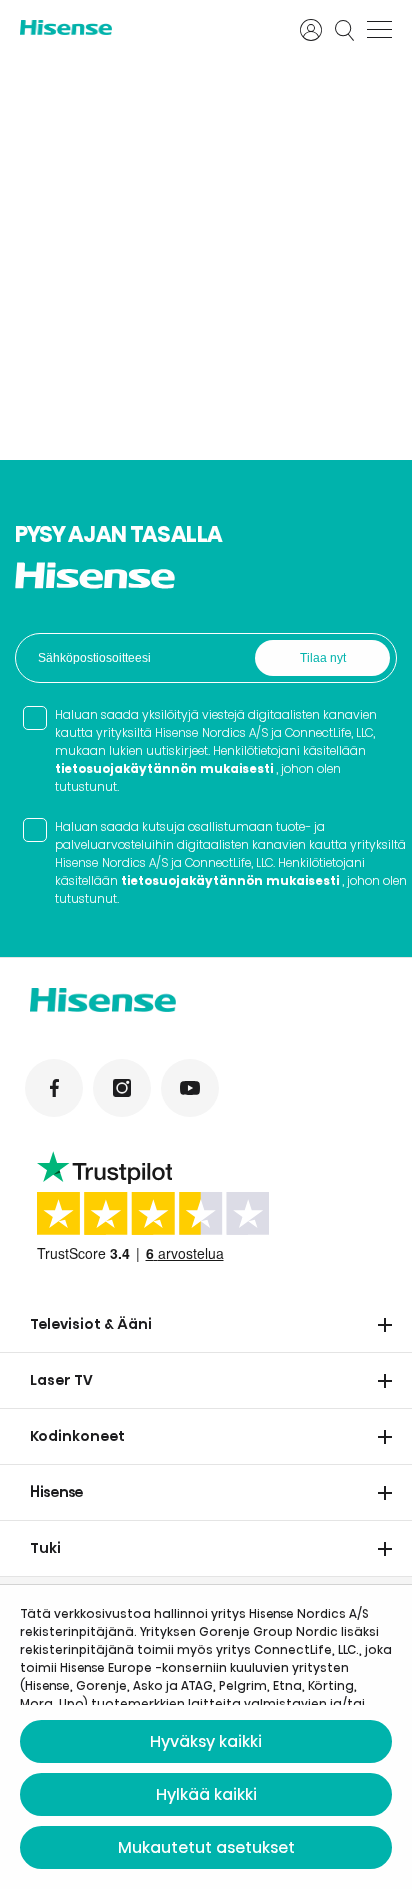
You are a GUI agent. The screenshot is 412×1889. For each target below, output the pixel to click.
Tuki (45, 1548)
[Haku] (345, 30)
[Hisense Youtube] (190, 1088)
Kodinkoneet (77, 1436)
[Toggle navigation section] (385, 1325)
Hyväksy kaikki (206, 1741)
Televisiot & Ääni (91, 1324)
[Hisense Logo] (147, 27)
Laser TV (61, 1380)
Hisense (57, 1492)
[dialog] (206, 1737)
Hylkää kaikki (206, 1794)
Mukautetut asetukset (206, 1847)
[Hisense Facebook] (54, 1088)
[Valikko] (379, 30)
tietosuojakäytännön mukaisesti (164, 768)
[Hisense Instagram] (122, 1088)
